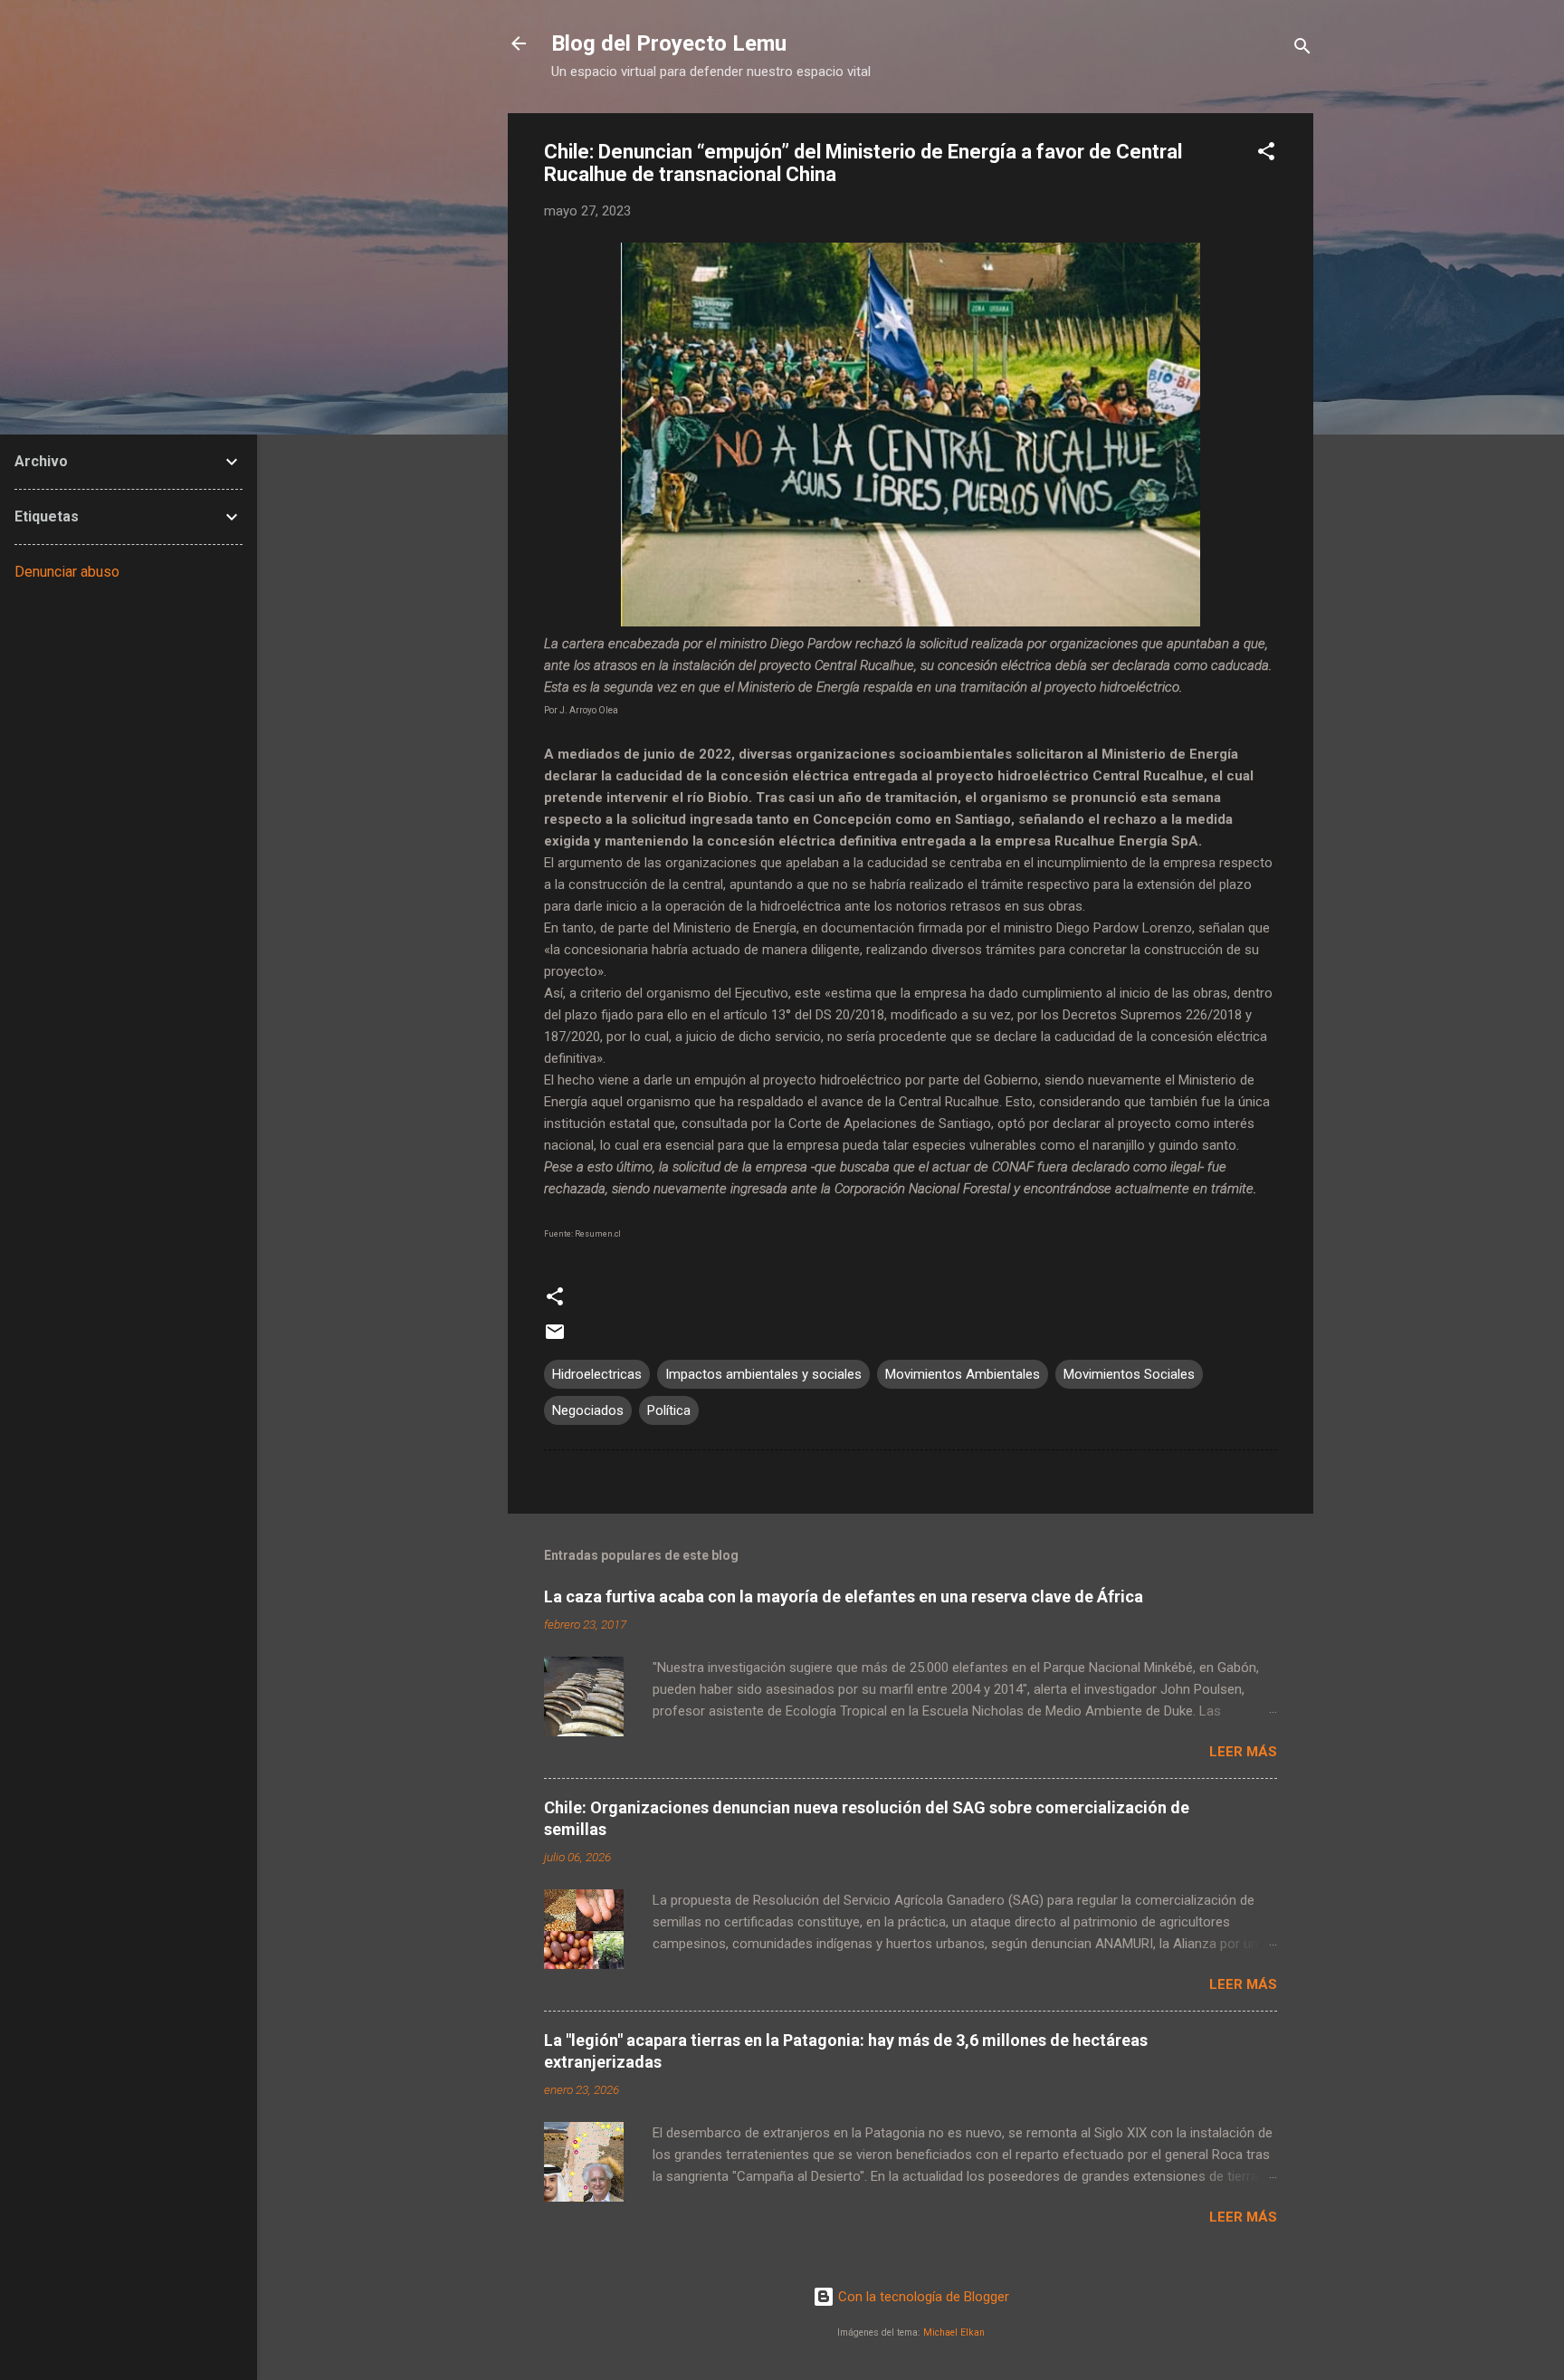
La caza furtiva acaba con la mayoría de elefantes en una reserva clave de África (844, 1596)
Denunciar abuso (67, 572)
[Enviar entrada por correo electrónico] (555, 1338)
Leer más (1243, 1752)
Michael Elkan (954, 2332)
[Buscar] (1302, 49)
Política (669, 1410)
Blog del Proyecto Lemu (669, 43)
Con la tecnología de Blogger (922, 2297)
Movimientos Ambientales (963, 1374)
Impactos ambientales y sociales (763, 1374)
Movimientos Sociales (1129, 1374)
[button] (1266, 154)
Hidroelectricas (597, 1374)
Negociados (588, 1410)
